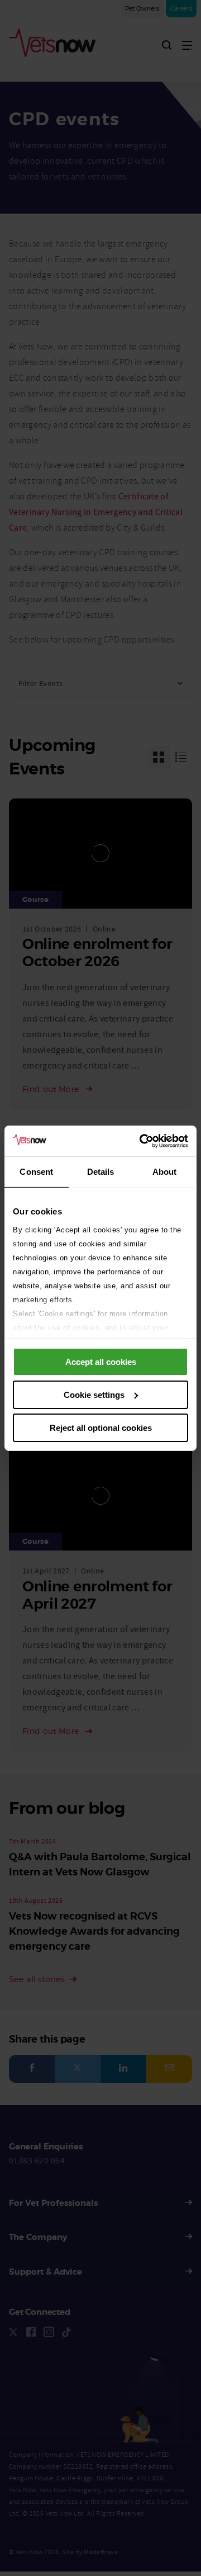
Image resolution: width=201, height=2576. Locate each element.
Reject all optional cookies (101, 1427)
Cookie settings (94, 1395)
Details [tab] (101, 1172)
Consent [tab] (36, 1172)
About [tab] (165, 1172)
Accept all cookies (101, 1362)
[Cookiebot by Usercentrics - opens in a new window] (142, 1141)
